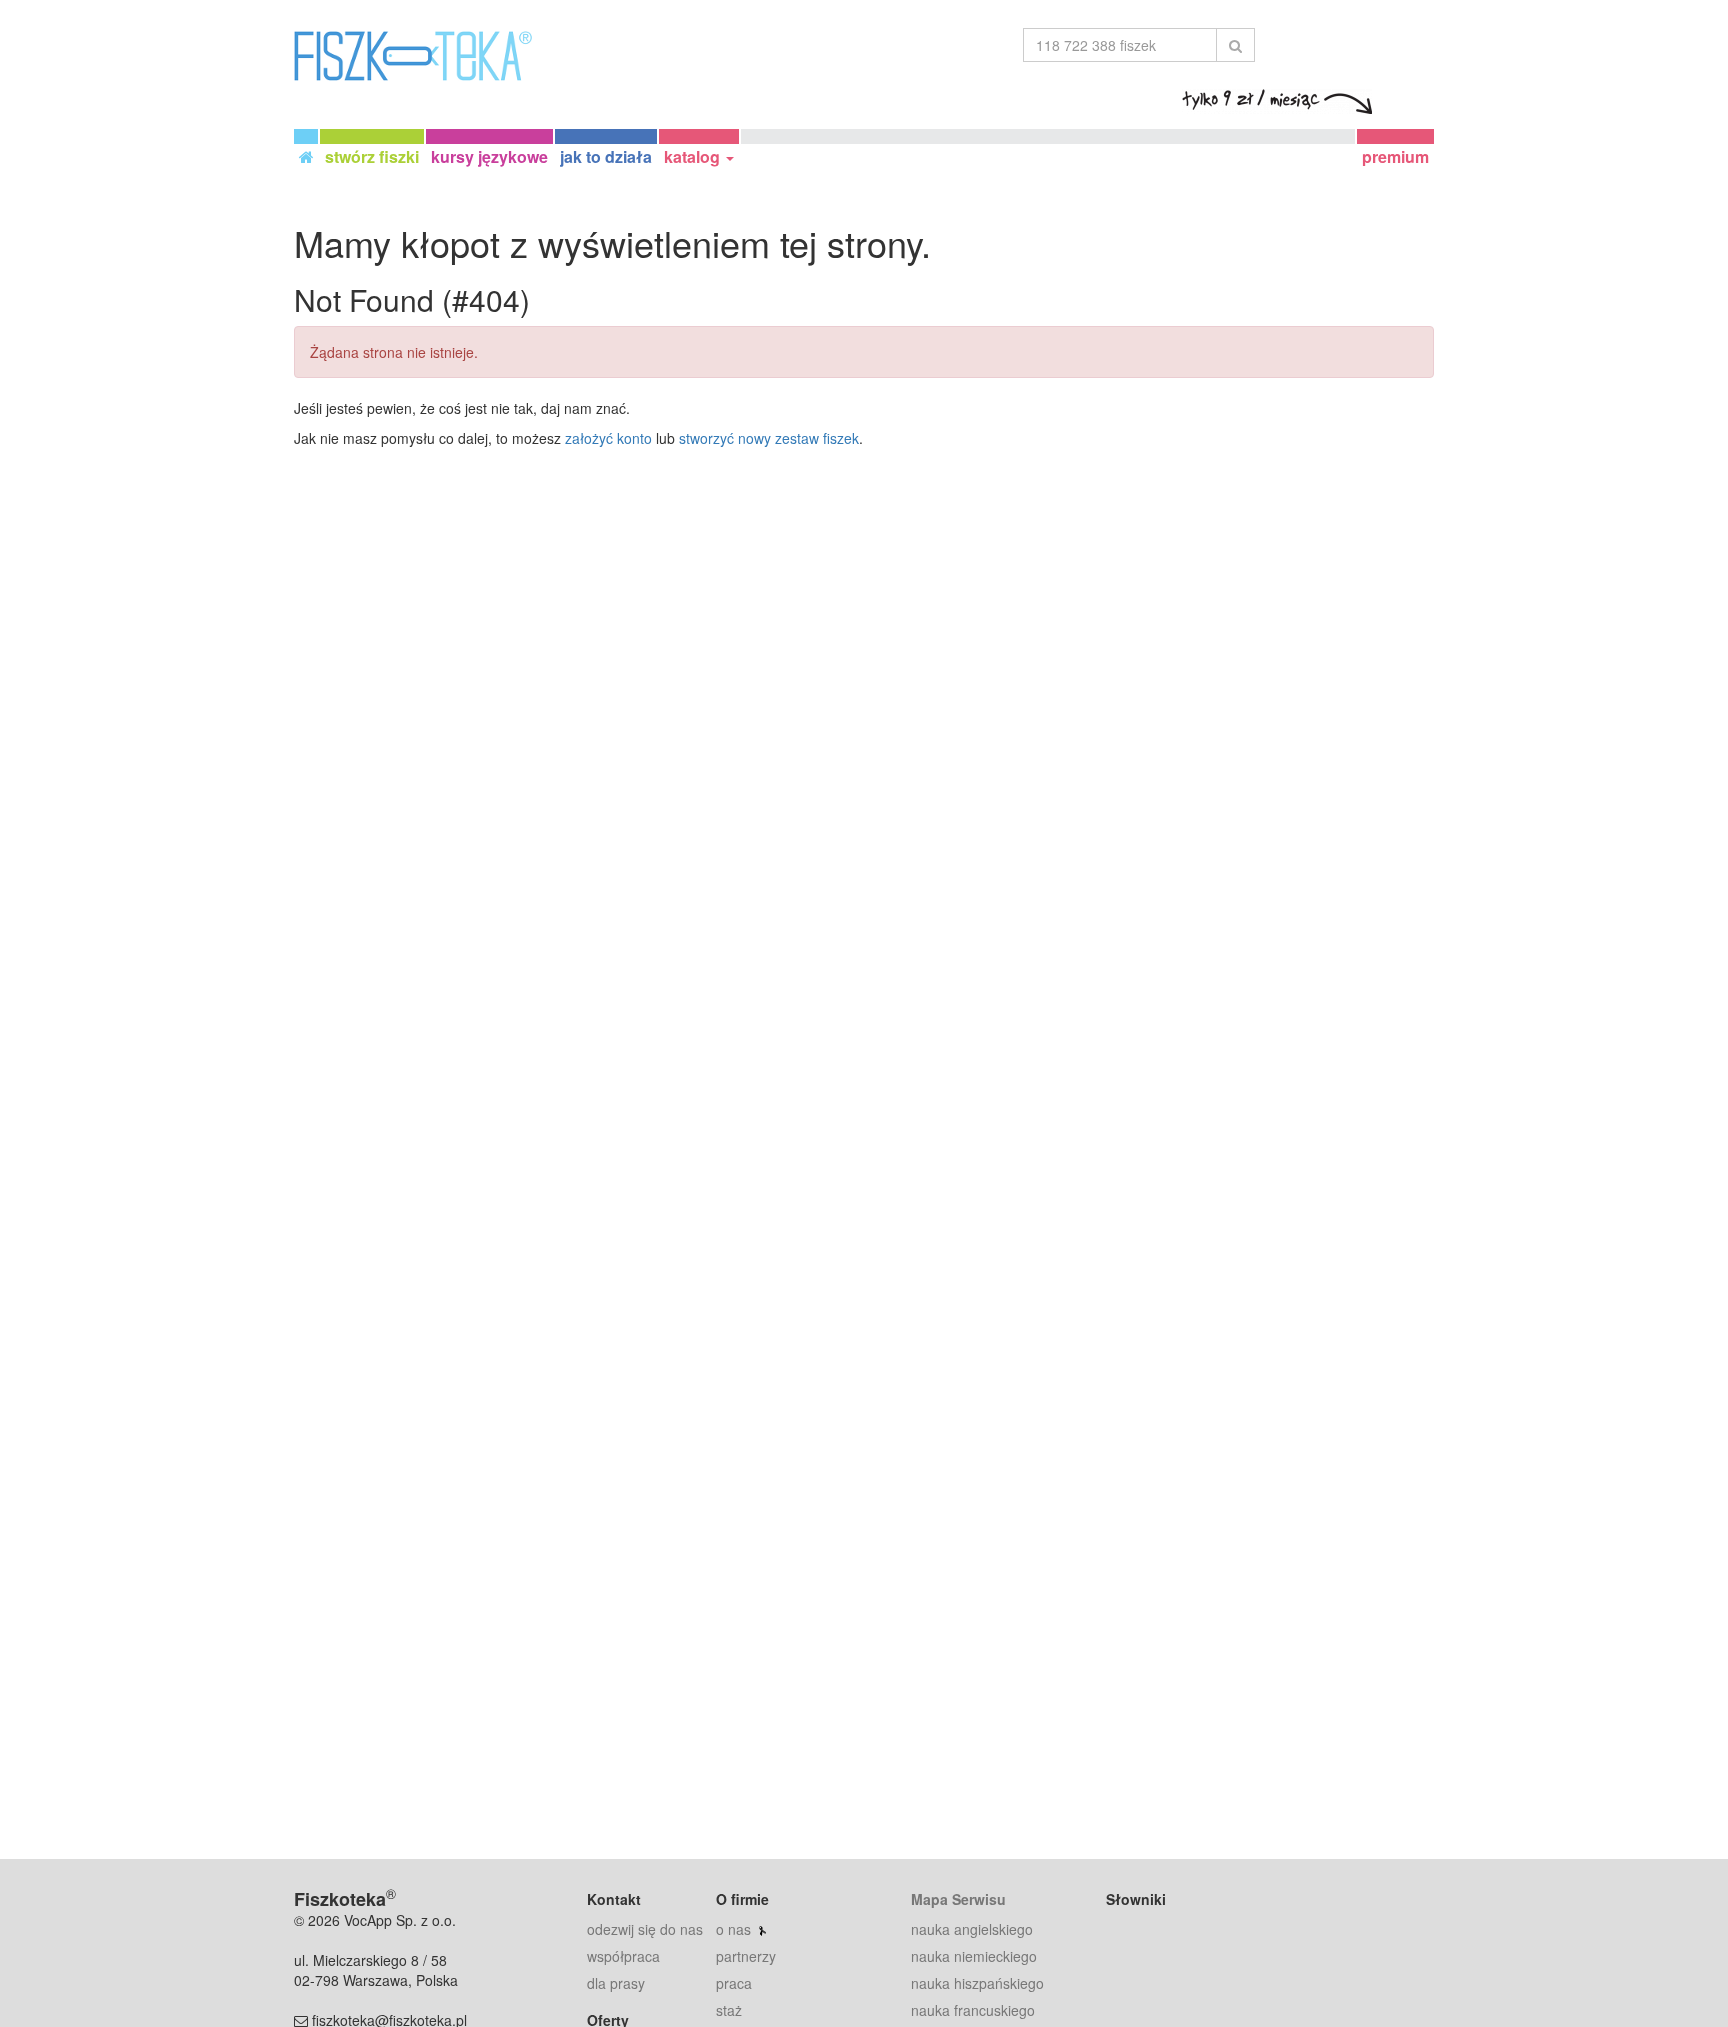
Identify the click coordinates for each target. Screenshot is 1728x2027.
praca (734, 1983)
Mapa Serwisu (958, 1899)
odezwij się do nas (645, 1929)
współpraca (623, 1956)
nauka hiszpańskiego (977, 1983)
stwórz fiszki (372, 156)
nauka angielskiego (972, 1929)
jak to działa (606, 156)
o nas (733, 1929)
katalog (694, 156)
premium (1395, 156)
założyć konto (608, 438)
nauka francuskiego (973, 2010)
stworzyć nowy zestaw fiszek (769, 438)
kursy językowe (489, 156)
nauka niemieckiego (974, 1956)
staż (729, 2010)
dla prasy (616, 1983)
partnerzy (746, 1956)
